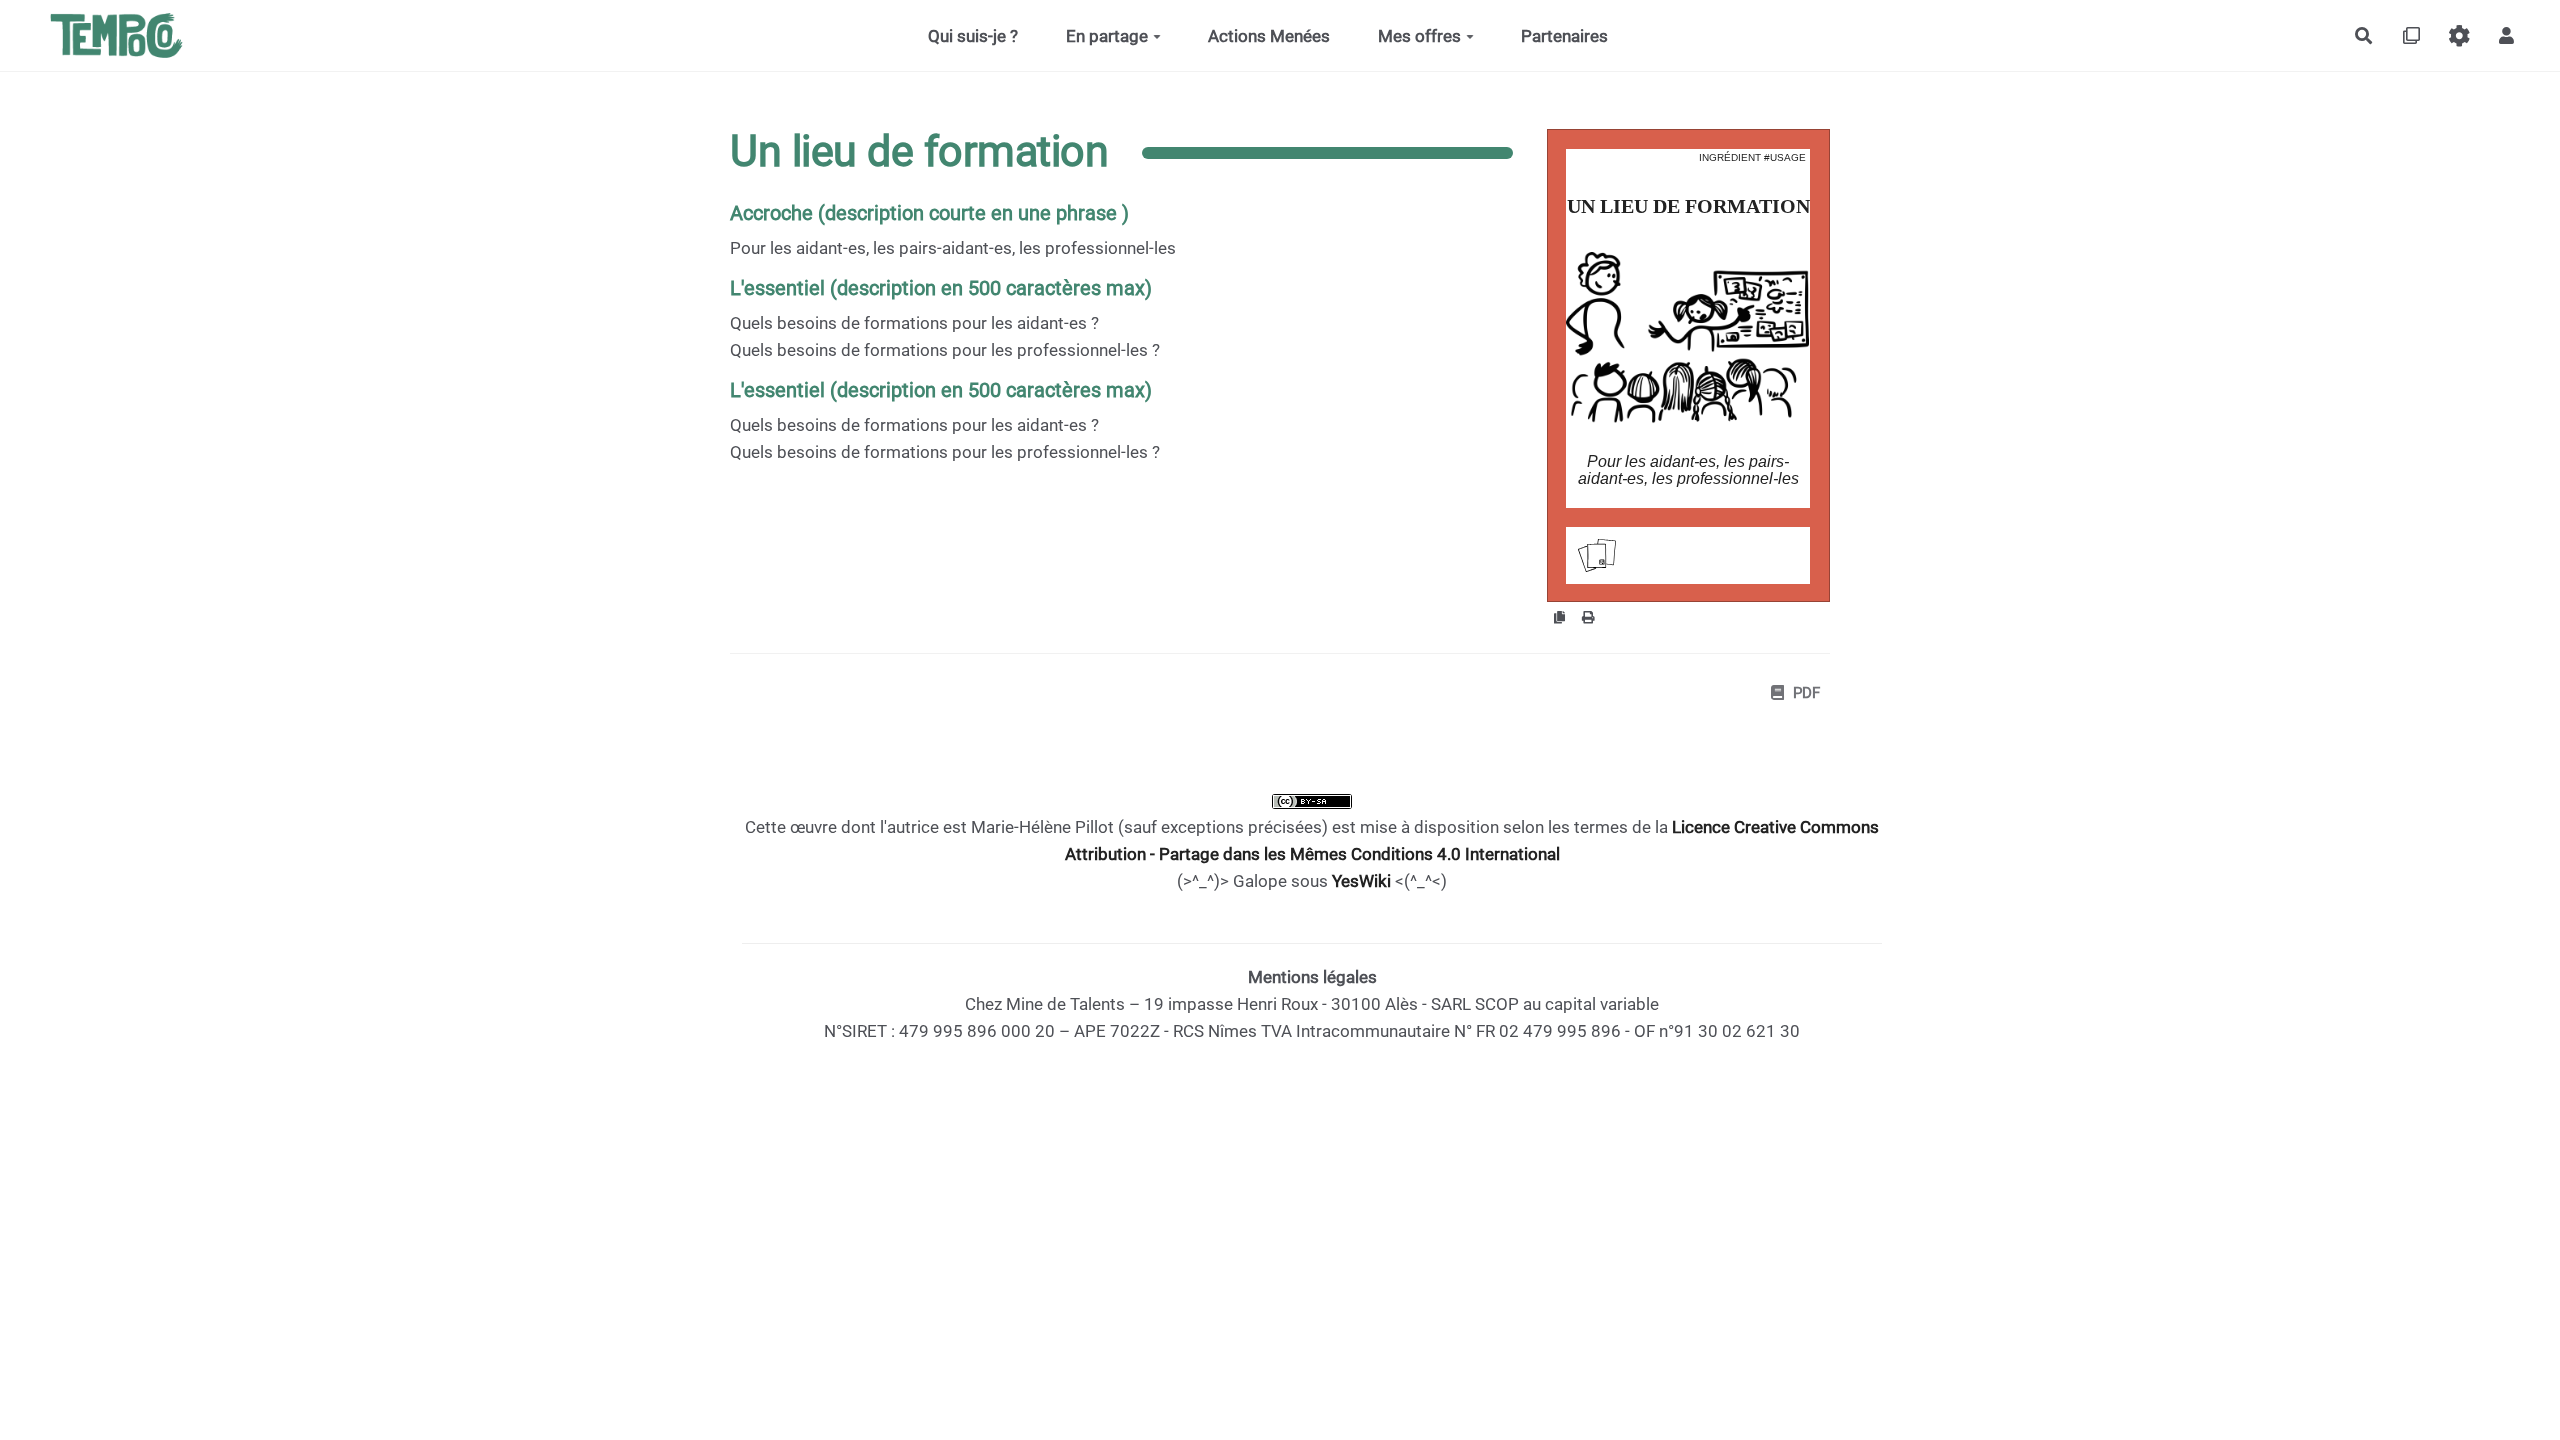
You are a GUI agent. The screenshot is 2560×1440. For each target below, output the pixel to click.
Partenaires (1564, 36)
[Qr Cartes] (2411, 35)
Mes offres (1419, 36)
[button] (2506, 35)
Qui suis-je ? (973, 36)
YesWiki (1361, 881)
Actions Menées (1269, 36)
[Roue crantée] (2459, 35)
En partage (1107, 36)
